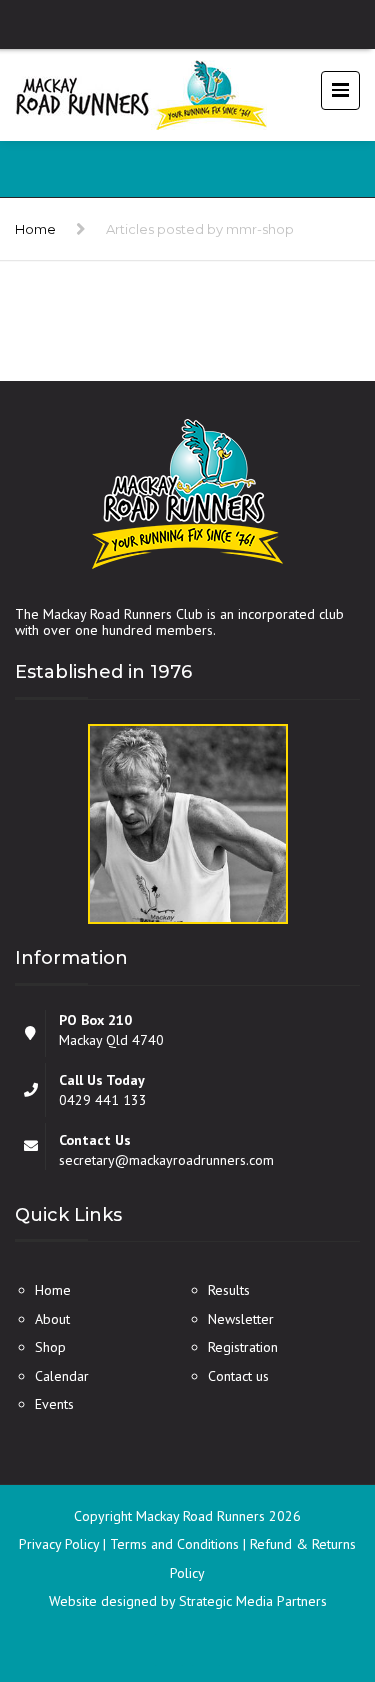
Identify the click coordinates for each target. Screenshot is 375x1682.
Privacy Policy (61, 1544)
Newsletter (241, 1319)
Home (35, 229)
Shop (50, 1347)
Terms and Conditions (176, 1544)
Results (229, 1290)
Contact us (238, 1376)
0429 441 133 (103, 1100)
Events (54, 1404)
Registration (243, 1347)
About (52, 1319)
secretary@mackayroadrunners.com (166, 1160)
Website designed (103, 1601)
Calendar (62, 1376)
